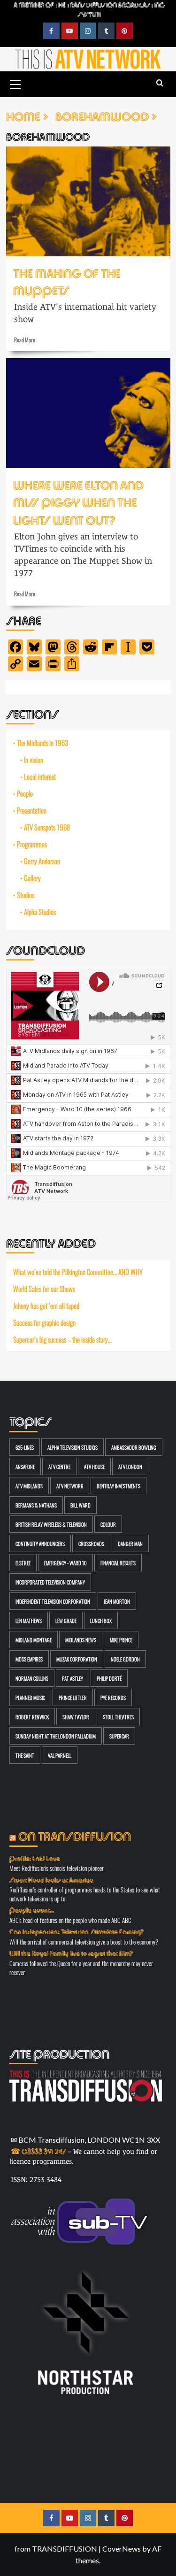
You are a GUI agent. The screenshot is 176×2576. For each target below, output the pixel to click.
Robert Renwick (32, 1717)
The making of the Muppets (67, 281)
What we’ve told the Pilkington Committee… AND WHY (78, 1272)
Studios (26, 895)
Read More (25, 339)
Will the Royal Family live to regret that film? (71, 1953)
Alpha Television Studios (73, 1447)
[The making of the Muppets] (88, 201)
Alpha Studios (40, 912)
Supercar (119, 1736)
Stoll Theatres (118, 1717)
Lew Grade (66, 1620)
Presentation (32, 810)
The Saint (25, 1755)
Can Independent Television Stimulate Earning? (77, 1931)
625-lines (25, 1447)
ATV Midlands (29, 1486)
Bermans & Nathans (36, 1505)
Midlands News (81, 1640)
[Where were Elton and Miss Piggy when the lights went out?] (88, 413)
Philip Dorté (109, 1678)
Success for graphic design (44, 1323)
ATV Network (70, 1486)
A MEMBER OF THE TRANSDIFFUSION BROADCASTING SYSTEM (89, 9)
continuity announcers (40, 1543)
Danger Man (130, 1543)
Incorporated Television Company (50, 1582)
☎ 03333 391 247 (38, 2150)
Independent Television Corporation (53, 1601)
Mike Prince (121, 1640)
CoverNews (122, 2549)
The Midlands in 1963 (42, 743)
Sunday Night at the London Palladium (56, 1736)
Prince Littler (73, 1697)
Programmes (32, 844)
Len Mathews (29, 1620)
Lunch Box (101, 1620)
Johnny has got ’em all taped (46, 1306)
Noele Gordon (125, 1659)
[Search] (160, 83)
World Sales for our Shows (44, 1289)
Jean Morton (117, 1601)
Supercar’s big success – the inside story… (62, 1339)
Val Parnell (60, 1755)
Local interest (40, 777)
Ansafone (25, 1466)
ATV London (130, 1466)
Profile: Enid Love (35, 1858)
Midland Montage (34, 1640)
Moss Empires (29, 1659)
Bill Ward (80, 1505)
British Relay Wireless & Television (51, 1524)
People (25, 793)
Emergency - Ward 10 (65, 1563)
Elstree (23, 1563)
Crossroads (91, 1543)
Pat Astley (73, 1678)
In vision (34, 760)
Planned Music (30, 1697)
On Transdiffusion (75, 1835)
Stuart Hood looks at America (51, 1879)
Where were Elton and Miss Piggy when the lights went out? (78, 501)
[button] (15, 83)
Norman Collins (32, 1678)
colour (108, 1524)
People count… (32, 1909)
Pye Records (113, 1697)
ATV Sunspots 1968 (47, 827)
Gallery (32, 878)
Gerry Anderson (42, 861)
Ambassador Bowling (134, 1447)
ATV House (94, 1466)
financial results (118, 1563)
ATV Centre (59, 1466)
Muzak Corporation (77, 1659)
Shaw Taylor (76, 1717)
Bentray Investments (119, 1486)
